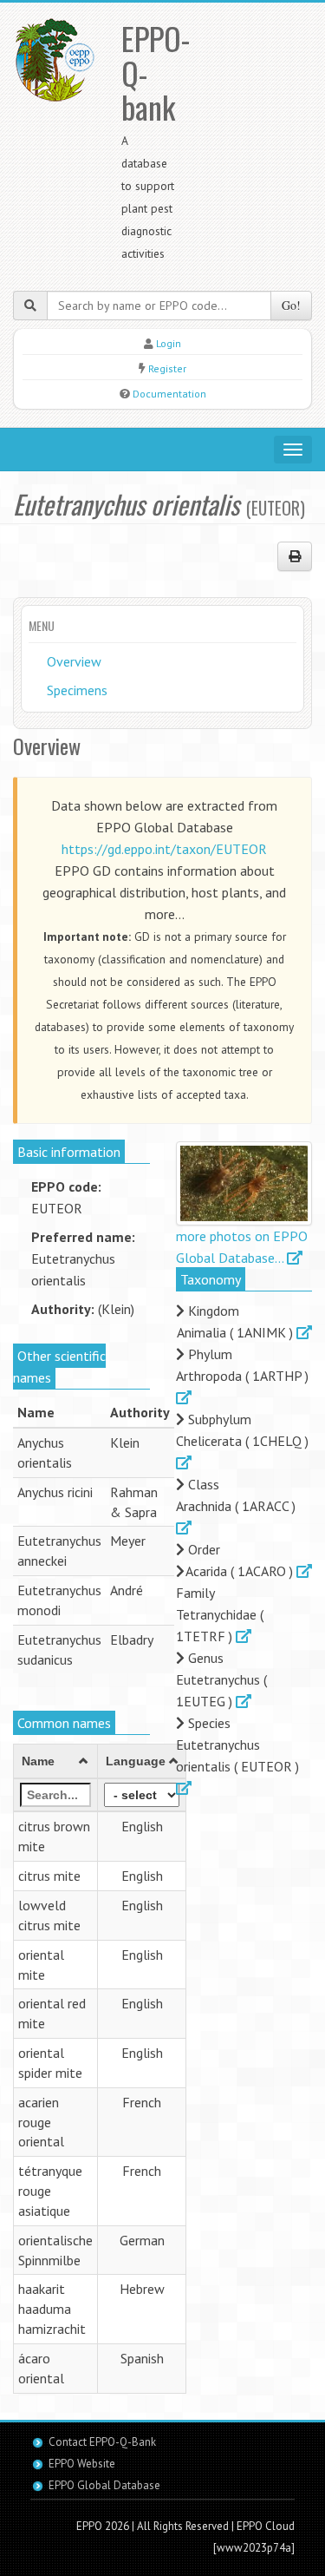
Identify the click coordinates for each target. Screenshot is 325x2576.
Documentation (169, 394)
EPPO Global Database (104, 2485)
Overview (74, 661)
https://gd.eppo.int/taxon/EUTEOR (164, 849)
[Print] (295, 556)
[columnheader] (56, 1762)
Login (169, 343)
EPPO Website (82, 2464)
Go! (291, 305)
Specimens (77, 690)
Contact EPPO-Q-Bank (102, 2442)
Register (167, 368)
